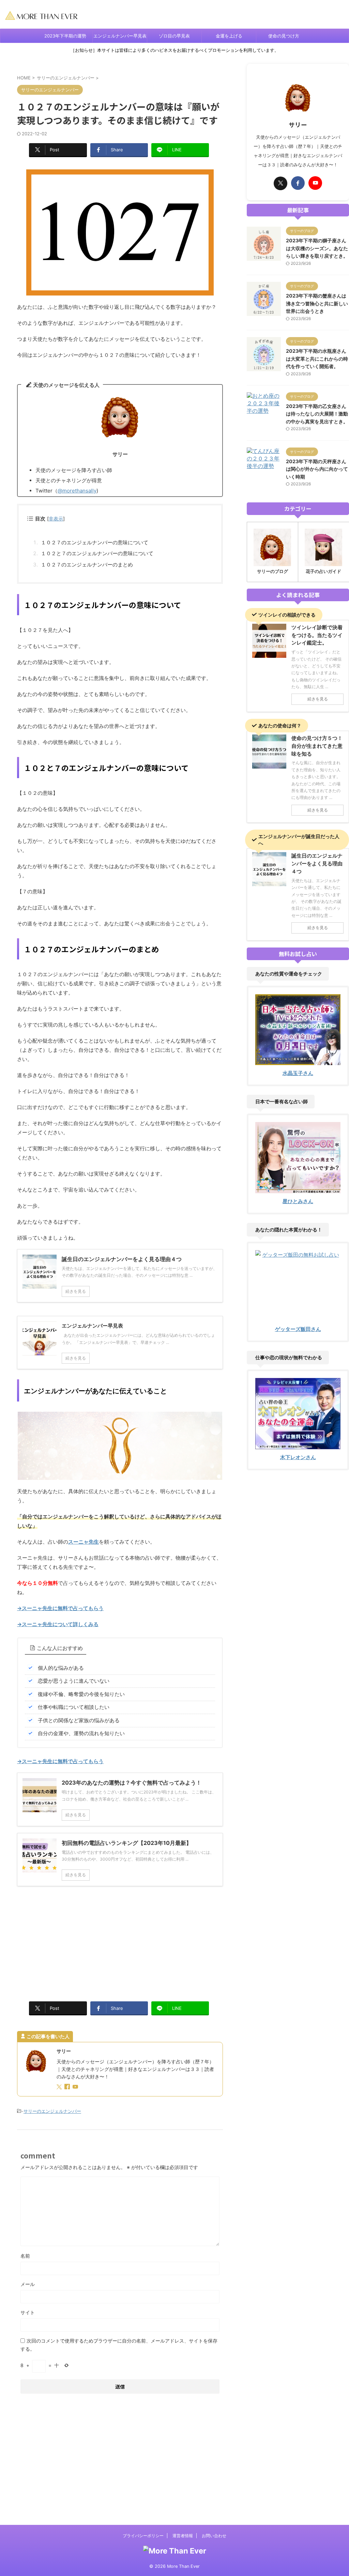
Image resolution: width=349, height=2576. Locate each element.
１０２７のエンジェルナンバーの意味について (95, 542)
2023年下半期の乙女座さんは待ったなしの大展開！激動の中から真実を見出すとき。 (317, 414)
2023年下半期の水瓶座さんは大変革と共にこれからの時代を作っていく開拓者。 (317, 359)
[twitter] (60, 2087)
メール (28, 2284)
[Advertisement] (120, 1941)
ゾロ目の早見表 (174, 36)
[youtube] (76, 2087)
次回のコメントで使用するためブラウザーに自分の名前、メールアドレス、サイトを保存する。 (119, 2345)
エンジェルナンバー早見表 (120, 36)
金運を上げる (229, 36)
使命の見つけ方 (284, 36)
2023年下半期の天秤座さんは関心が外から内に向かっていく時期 (317, 469)
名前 (25, 2256)
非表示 (56, 519)
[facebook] (68, 2087)
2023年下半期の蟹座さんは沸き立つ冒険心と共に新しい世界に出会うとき (317, 303)
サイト (28, 2312)
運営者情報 (183, 2536)
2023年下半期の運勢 (65, 36)
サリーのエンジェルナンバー (52, 2111)
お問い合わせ (214, 2536)
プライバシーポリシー (143, 2536)
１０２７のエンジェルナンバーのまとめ (87, 565)
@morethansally (77, 491)
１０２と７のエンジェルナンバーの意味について (97, 553)
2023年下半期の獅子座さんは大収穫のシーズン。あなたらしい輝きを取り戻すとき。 (317, 248)
